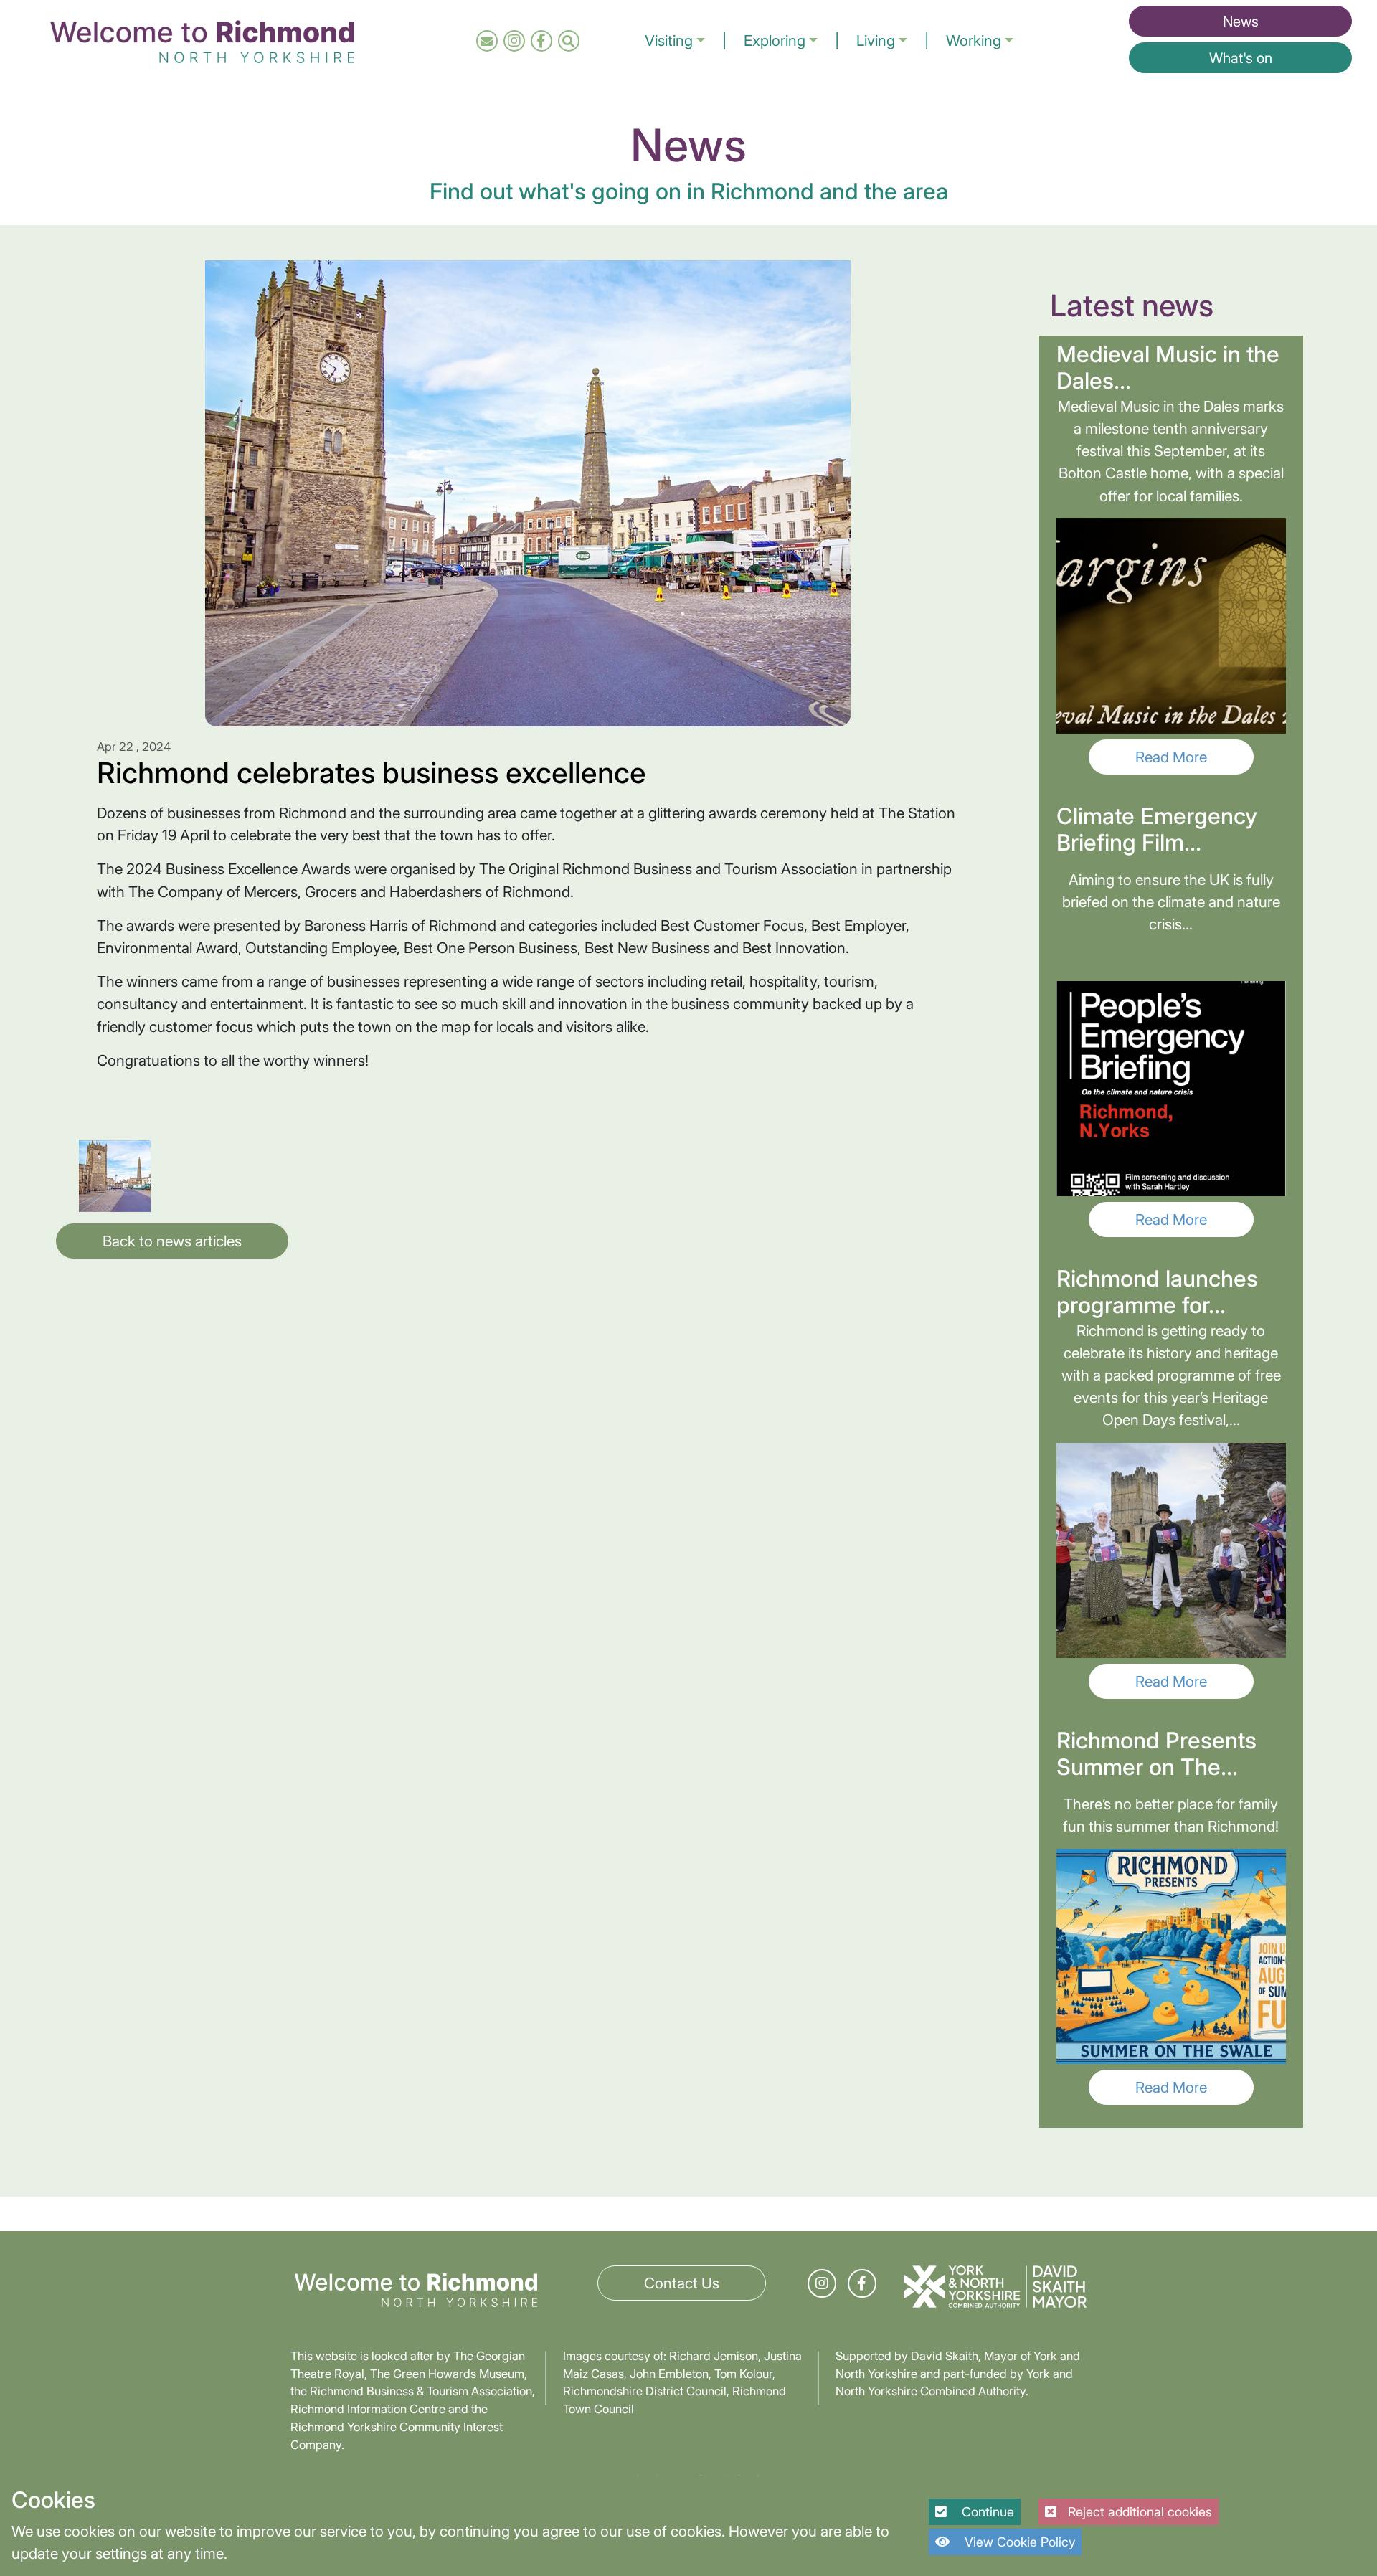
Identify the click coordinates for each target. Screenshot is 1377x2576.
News (1241, 22)
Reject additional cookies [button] (1140, 2512)
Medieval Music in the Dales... (1168, 368)
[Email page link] (487, 41)
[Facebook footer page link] (862, 2283)
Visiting (669, 41)
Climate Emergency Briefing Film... (1157, 829)
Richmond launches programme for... (1157, 1292)
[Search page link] (568, 41)
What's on (1241, 58)
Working (974, 41)
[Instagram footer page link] (822, 2283)
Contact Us (682, 2283)
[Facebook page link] (541, 41)
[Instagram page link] (514, 41)
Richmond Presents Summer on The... (1156, 1754)
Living (876, 41)
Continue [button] (986, 2512)
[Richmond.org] (202, 39)
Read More (1171, 757)
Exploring (775, 41)
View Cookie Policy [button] (1018, 2542)
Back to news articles (172, 1241)
